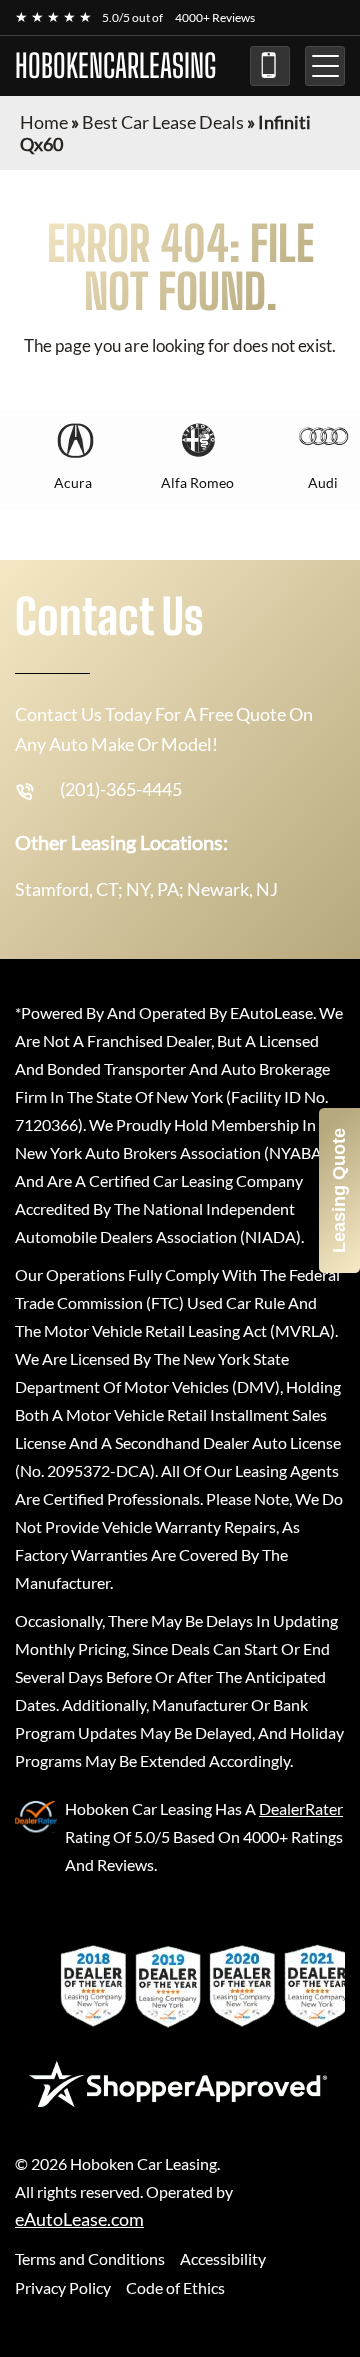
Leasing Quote (339, 1190)
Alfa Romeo (197, 482)
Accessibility (223, 2258)
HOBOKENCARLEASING (115, 66)
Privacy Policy (63, 2287)
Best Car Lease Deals (163, 122)
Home (44, 122)
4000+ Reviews (215, 17)
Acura (73, 482)
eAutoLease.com (79, 2219)
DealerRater (301, 1808)
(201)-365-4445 (270, 66)
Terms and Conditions (90, 2258)
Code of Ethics (175, 2287)
